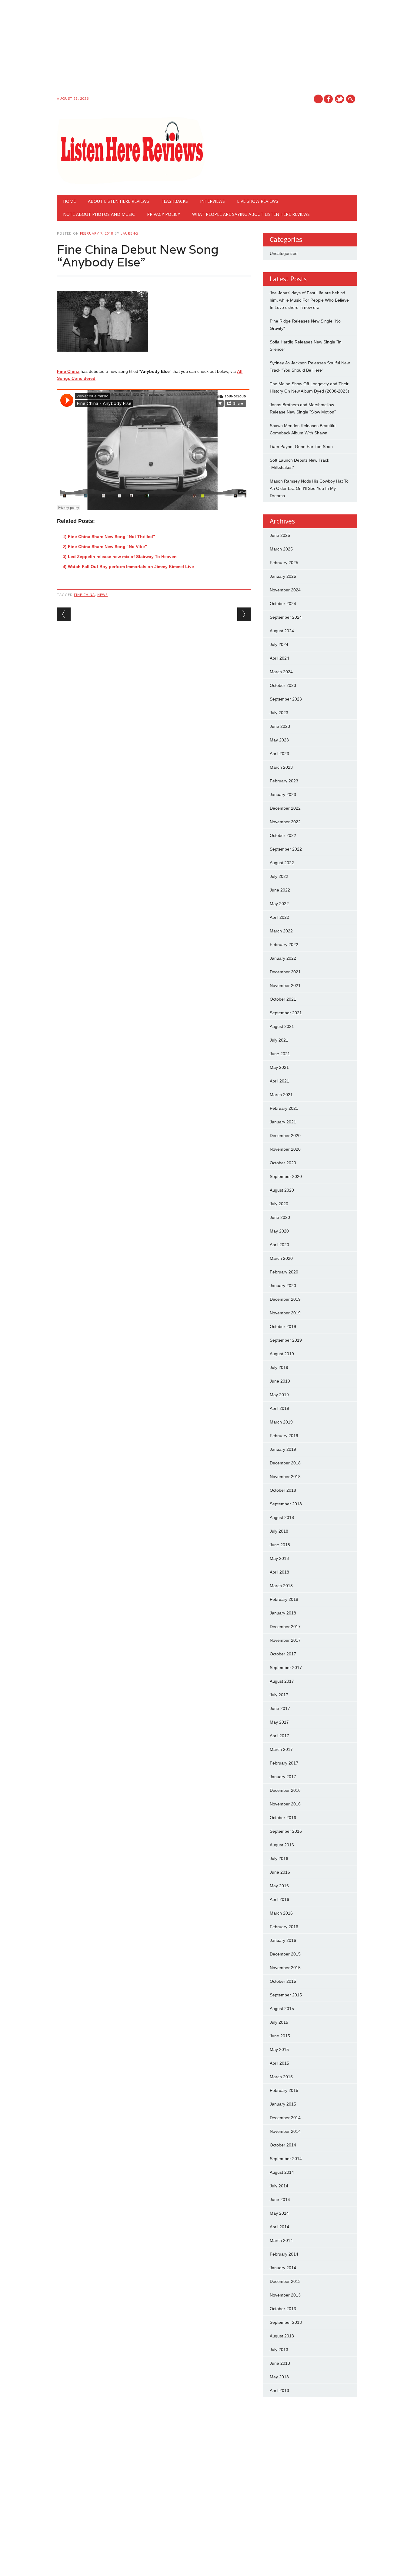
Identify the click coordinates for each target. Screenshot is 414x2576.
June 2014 (280, 2200)
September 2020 (286, 1176)
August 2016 (282, 1845)
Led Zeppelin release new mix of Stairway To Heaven (122, 557)
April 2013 (279, 2390)
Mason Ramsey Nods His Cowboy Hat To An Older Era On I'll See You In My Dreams (309, 488)
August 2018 (282, 1517)
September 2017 (286, 1668)
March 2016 (281, 1913)
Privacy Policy (164, 214)
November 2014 (285, 2131)
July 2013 (279, 2350)
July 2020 (279, 1204)
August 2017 (282, 1681)
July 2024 (279, 644)
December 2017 (285, 1627)
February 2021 (284, 1108)
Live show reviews (258, 201)
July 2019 (279, 1367)
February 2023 (284, 781)
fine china (84, 595)
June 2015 (280, 2036)
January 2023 (283, 795)
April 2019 (279, 1408)
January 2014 (283, 2268)
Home (69, 201)
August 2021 (282, 1026)
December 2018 (285, 1463)
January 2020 (283, 1286)
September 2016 (286, 1831)
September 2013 (286, 2322)
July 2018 (279, 1531)
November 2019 (285, 1313)
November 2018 (285, 1477)
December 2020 (285, 1136)
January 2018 (283, 1613)
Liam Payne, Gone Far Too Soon (301, 447)
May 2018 (279, 1558)
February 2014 (284, 2254)
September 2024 (286, 617)
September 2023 (286, 699)
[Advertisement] (182, 49)
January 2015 (283, 2104)
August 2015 (282, 2009)
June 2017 (280, 1708)
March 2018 (281, 1586)
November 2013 (285, 2295)
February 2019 (284, 1436)
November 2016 (285, 1804)
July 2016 (279, 1858)
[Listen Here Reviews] (131, 182)
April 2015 (279, 2063)
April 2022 (279, 917)
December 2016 (285, 1790)
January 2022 (283, 958)
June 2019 (280, 1381)
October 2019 (283, 1326)
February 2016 (284, 1927)
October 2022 (283, 835)
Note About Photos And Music (99, 214)
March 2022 (281, 931)
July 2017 (279, 1695)
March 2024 (281, 672)
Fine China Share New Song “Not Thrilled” (112, 537)
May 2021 (279, 1067)
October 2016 (283, 1818)
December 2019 (285, 1299)
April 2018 (279, 1572)
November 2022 (285, 822)
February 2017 (284, 1763)
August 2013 (282, 2336)
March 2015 (281, 2077)
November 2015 (285, 1968)
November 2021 (285, 985)
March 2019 (281, 1422)
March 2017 (281, 1749)
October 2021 (283, 999)
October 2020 (283, 1163)
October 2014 (283, 2145)
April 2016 (279, 1899)
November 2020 (285, 1149)
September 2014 (286, 2159)
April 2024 (279, 658)
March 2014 (281, 2240)
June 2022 (280, 890)
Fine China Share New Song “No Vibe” (107, 547)
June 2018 (280, 1545)
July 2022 (279, 876)
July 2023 (279, 713)
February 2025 (284, 563)
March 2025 (281, 549)
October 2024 (283, 604)
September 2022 (286, 849)
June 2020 (280, 1217)
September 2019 (286, 1340)
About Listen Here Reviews (119, 201)
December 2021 (285, 972)
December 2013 (285, 2281)
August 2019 (282, 1354)
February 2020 (284, 1272)
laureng (129, 233)
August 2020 (282, 1190)
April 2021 (279, 1081)
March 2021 (281, 1095)
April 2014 (279, 2227)
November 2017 (285, 1640)
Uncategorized (284, 253)
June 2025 (280, 535)
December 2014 (285, 2118)
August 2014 (282, 2172)
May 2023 (279, 740)
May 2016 (279, 1886)
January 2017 (283, 1777)
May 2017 (279, 1722)
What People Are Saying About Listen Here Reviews (251, 214)
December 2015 (285, 1954)
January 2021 (283, 1122)
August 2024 (282, 631)
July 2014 (279, 2186)
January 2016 (283, 1940)
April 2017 (279, 1736)
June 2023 (280, 726)
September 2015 (286, 1995)
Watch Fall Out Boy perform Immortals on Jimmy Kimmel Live (131, 567)
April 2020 (279, 1245)
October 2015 (283, 1981)
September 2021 (286, 1013)
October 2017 (283, 1654)
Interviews (212, 201)
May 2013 (279, 2377)
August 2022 (282, 863)
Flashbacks (175, 201)
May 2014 (279, 2213)
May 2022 (279, 904)
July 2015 (279, 2022)
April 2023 (279, 754)
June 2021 (280, 1054)
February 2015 (284, 2090)
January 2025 (283, 576)
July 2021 (279, 1040)
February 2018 (284, 1599)
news (102, 595)
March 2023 (281, 767)
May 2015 (279, 2049)
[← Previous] (64, 614)
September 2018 (286, 1504)
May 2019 (279, 1395)
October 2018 (283, 1490)
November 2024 (285, 590)
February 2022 (284, 945)
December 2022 (285, 808)
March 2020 (281, 1258)
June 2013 (280, 2363)
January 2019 (283, 1449)
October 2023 (283, 685)
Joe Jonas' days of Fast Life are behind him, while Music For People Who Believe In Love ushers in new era (309, 300)
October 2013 (283, 2309)
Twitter (339, 99)
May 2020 (279, 1231)
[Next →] (244, 614)
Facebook (328, 99)
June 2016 (280, 1872)
